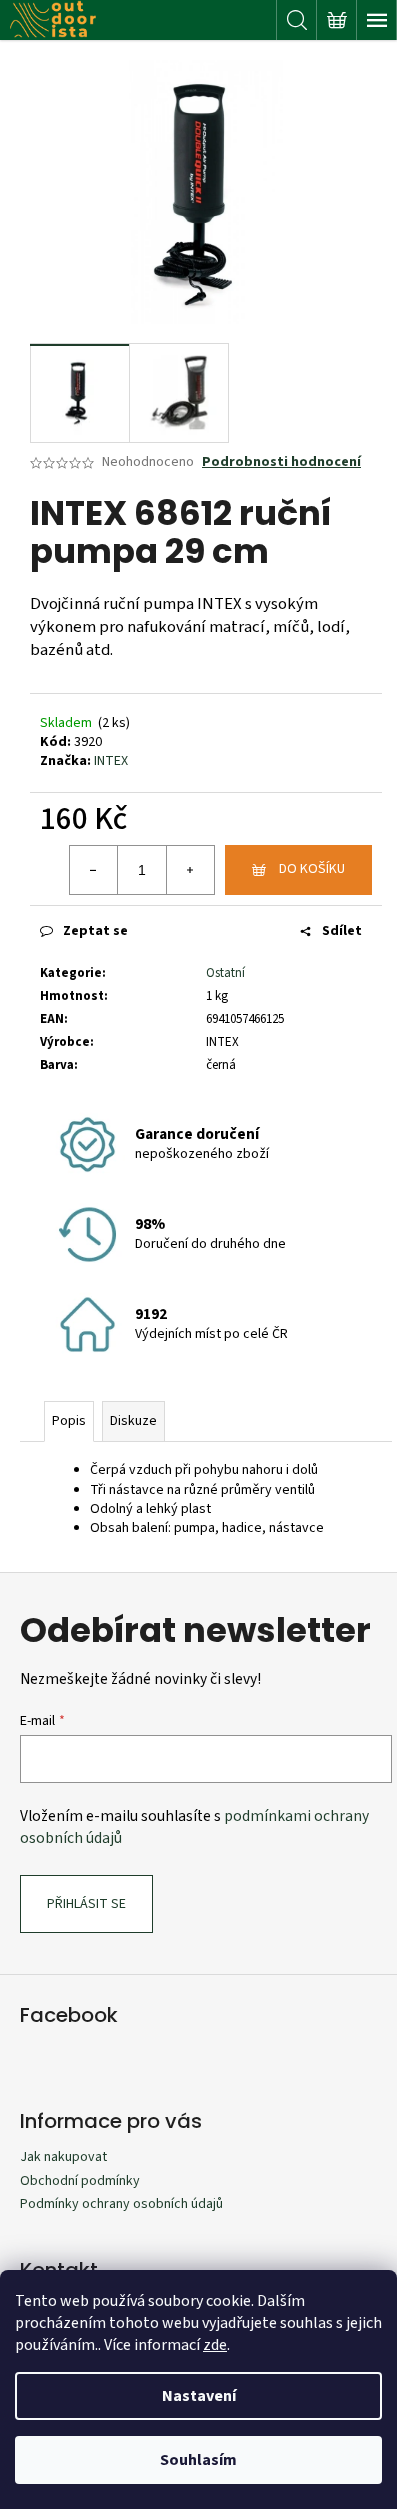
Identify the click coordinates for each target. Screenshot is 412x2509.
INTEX (111, 761)
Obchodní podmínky (80, 2181)
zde (215, 2345)
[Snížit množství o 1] (94, 870)
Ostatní (225, 973)
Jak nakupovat (63, 2157)
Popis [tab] (69, 1421)
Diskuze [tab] (133, 1421)
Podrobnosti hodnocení (281, 462)
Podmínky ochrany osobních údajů (121, 2204)
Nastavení (199, 2396)
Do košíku (312, 869)
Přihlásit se (86, 1904)
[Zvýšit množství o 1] (190, 870)
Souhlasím (198, 2460)
